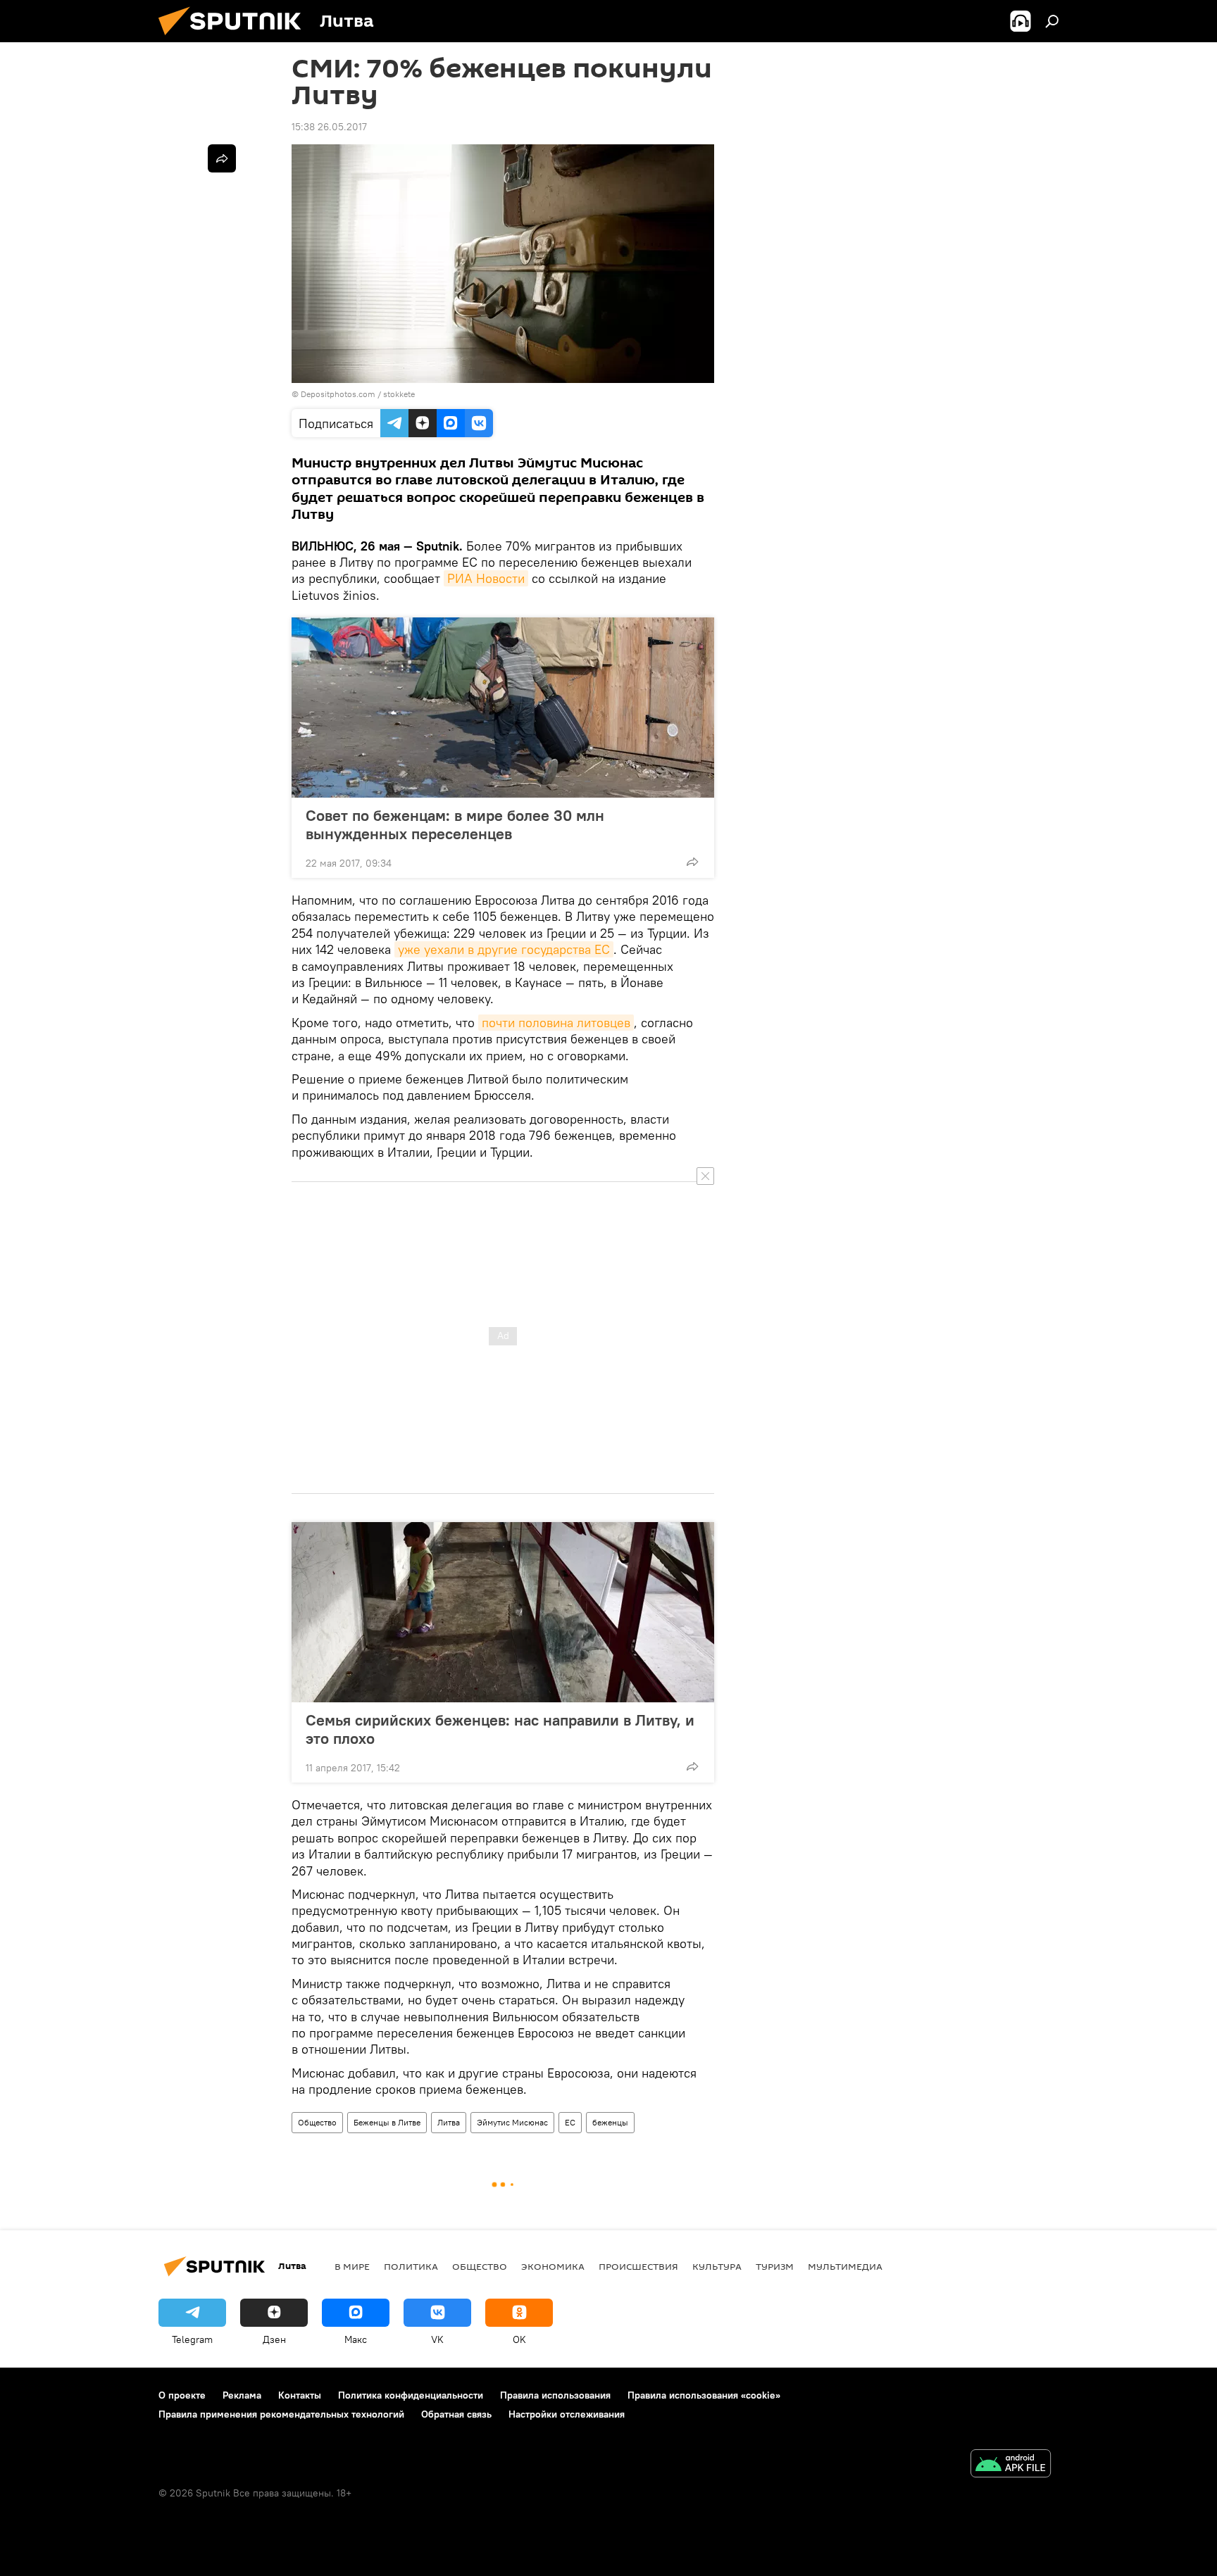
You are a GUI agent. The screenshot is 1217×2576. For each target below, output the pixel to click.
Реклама (242, 2395)
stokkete (399, 394)
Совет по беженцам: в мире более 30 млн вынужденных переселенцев (455, 824)
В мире (352, 2266)
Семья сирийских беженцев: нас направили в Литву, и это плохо (500, 1729)
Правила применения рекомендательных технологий (281, 2414)
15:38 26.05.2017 (329, 127)
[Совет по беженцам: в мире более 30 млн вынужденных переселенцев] (503, 708)
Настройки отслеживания (567, 2414)
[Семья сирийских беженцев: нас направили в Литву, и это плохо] (503, 1612)
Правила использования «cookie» (704, 2395)
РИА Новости (486, 578)
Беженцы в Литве (387, 2122)
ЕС (570, 2122)
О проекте (182, 2395)
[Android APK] (1011, 2465)
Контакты (300, 2395)
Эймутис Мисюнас (512, 2122)
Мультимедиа (845, 2266)
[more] (692, 862)
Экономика (553, 2266)
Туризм (775, 2266)
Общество (317, 2122)
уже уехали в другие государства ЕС (504, 949)
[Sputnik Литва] (235, 39)
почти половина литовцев (556, 1023)
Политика (411, 2266)
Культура (717, 2266)
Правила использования (555, 2395)
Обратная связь (456, 2414)
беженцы (610, 2122)
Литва (449, 2122)
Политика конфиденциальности (411, 2395)
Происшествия (638, 2266)
